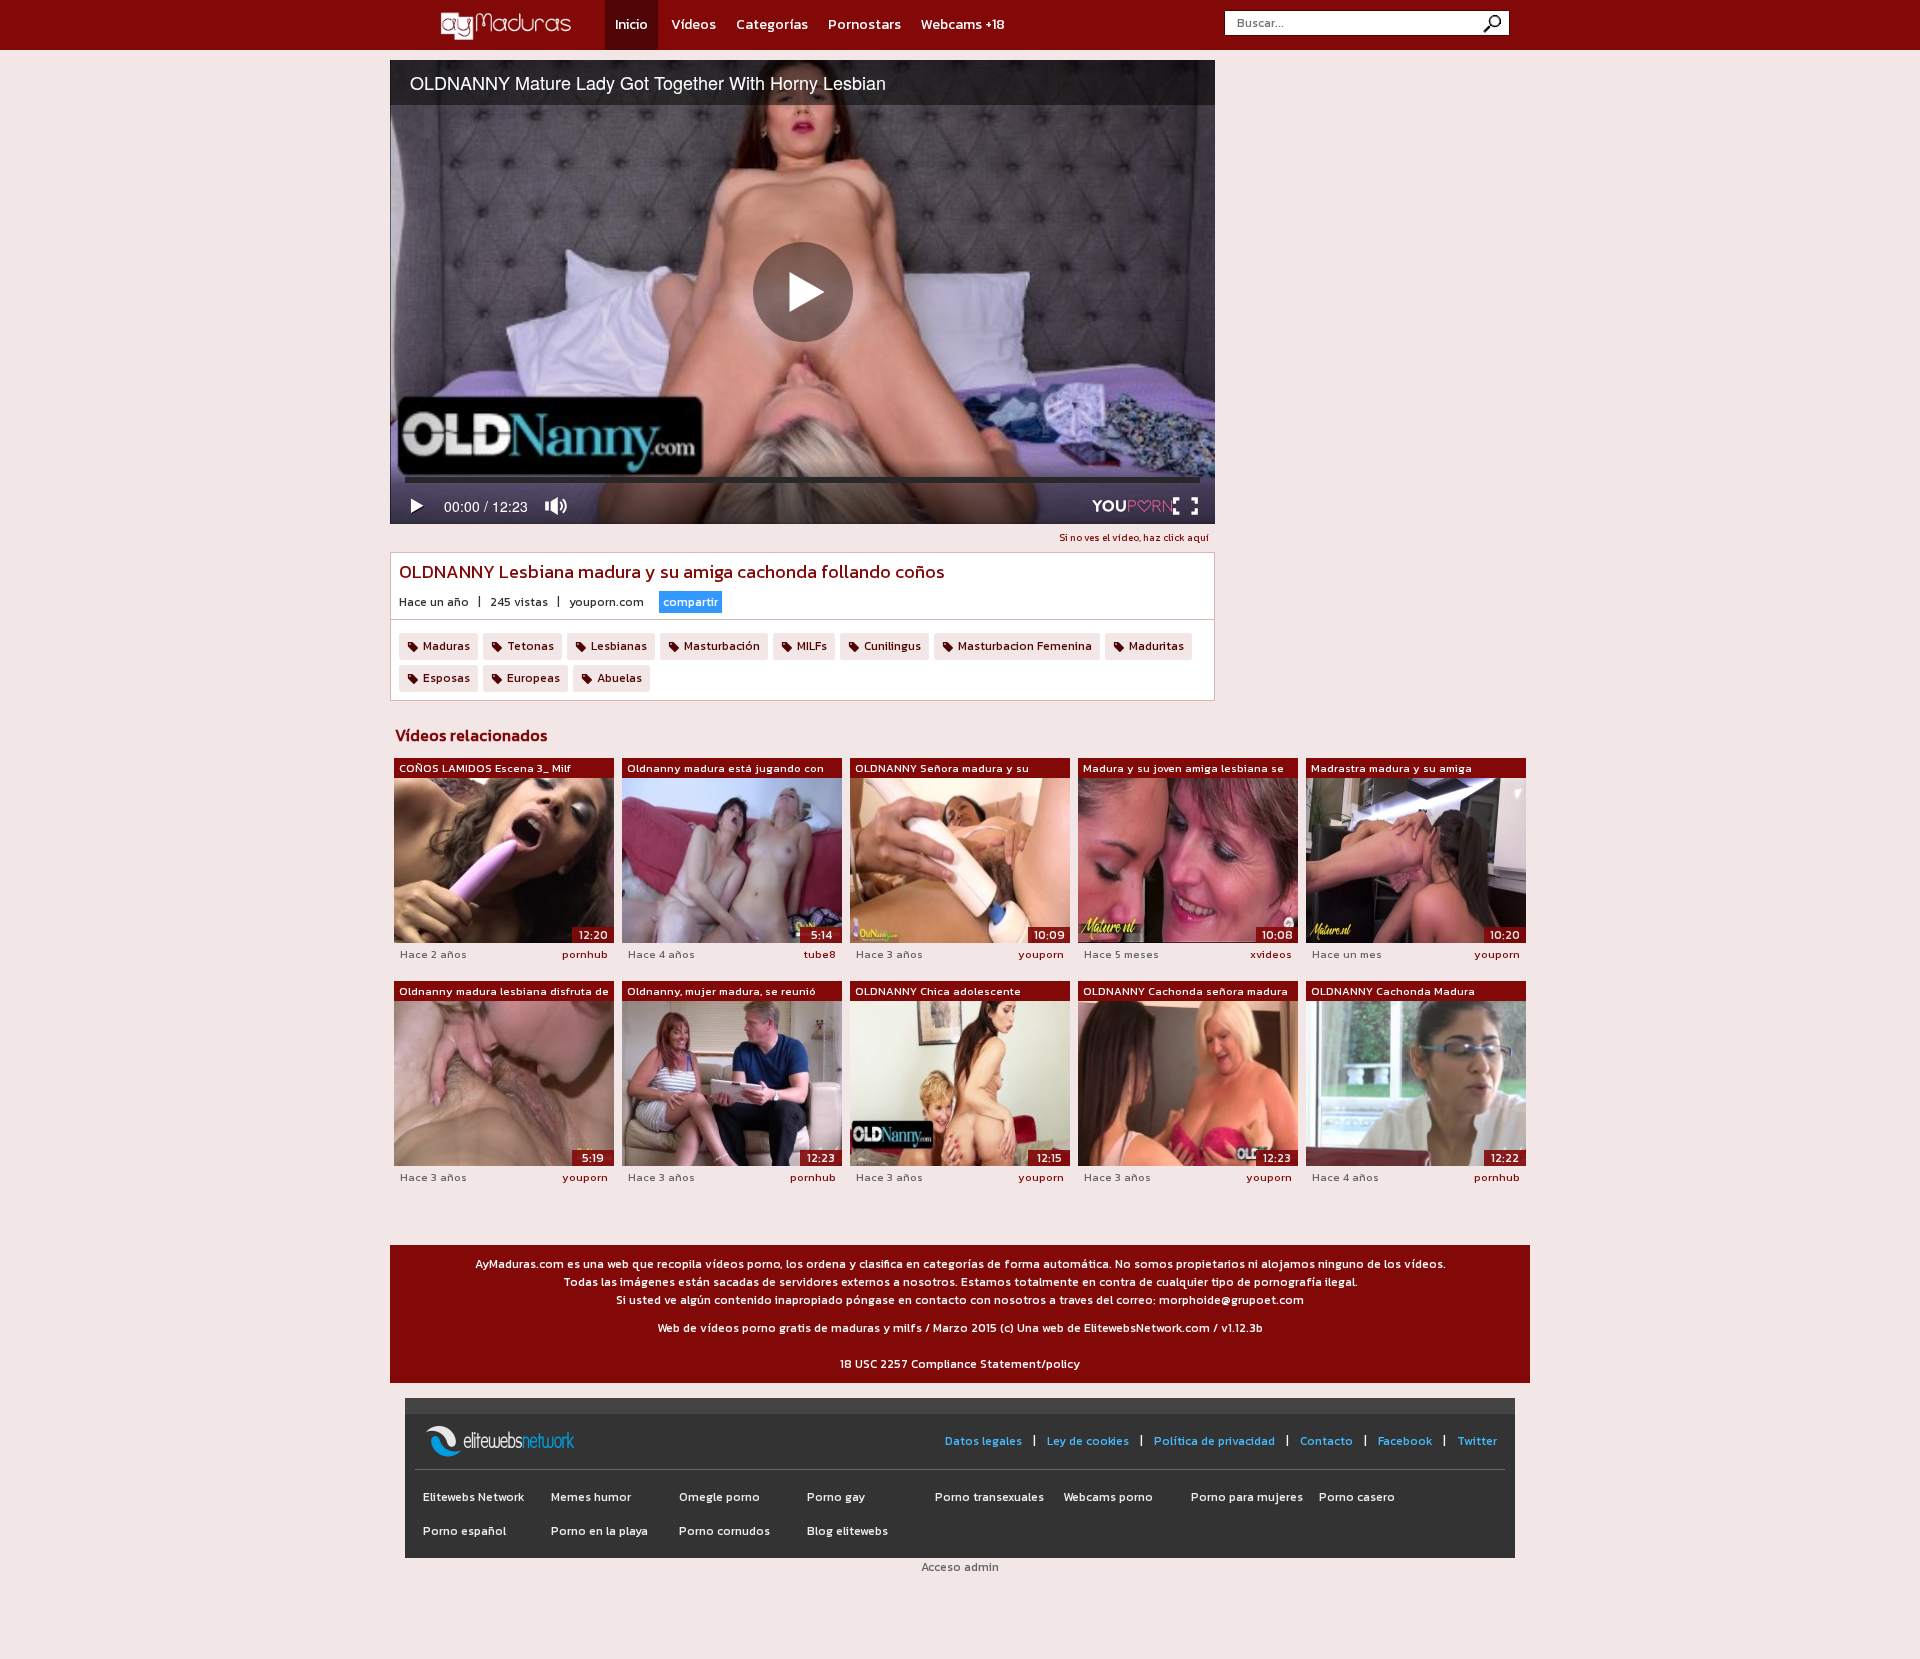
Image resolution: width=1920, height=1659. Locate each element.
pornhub (585, 954)
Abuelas (619, 678)
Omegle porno (719, 1497)
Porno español (464, 1531)
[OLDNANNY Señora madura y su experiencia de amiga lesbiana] (960, 859)
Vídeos (693, 24)
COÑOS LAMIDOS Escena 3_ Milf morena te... (485, 769)
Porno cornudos (724, 1531)
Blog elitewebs (847, 1531)
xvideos (1271, 954)
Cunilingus (892, 646)
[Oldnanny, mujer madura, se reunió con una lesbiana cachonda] (732, 1082)
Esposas (446, 678)
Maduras (446, 646)
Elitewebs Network (473, 1497)
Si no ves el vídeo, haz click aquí (1134, 537)
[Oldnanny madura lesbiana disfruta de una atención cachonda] (504, 1082)
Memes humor (591, 1497)
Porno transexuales (989, 1497)
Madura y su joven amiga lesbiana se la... (1183, 769)
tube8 (820, 954)
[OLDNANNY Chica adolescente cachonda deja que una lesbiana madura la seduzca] (960, 1082)
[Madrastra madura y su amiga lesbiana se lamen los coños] (1416, 859)
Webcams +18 (963, 24)
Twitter (1477, 1441)
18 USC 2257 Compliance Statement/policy (960, 1364)
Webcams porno (1108, 1497)
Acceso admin (960, 1567)
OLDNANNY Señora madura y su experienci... (942, 769)
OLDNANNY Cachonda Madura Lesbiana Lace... (1393, 992)
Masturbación (722, 646)
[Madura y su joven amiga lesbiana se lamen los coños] (1188, 859)
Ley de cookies (1088, 1441)
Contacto (1326, 1441)
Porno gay (836, 1497)
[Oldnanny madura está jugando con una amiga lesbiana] (732, 860)
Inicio (631, 24)
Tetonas (530, 646)
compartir (690, 602)
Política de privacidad (1214, 1441)
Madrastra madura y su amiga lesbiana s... (1391, 769)
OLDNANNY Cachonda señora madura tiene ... (1185, 992)
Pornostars (864, 24)
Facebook (1405, 1441)
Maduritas (1156, 646)
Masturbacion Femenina (1025, 646)
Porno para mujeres (1247, 1497)
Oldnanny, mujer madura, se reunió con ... (721, 992)
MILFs (812, 646)
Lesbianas (619, 646)
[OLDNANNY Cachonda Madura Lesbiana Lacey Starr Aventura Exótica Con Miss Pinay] (1416, 1083)
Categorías (772, 24)
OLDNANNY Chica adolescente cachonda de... (938, 992)
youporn (1041, 954)
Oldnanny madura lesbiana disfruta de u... (504, 992)
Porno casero (1357, 1497)
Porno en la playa (599, 1531)
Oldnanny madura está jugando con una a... (725, 769)
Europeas (533, 678)
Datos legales (983, 1441)
